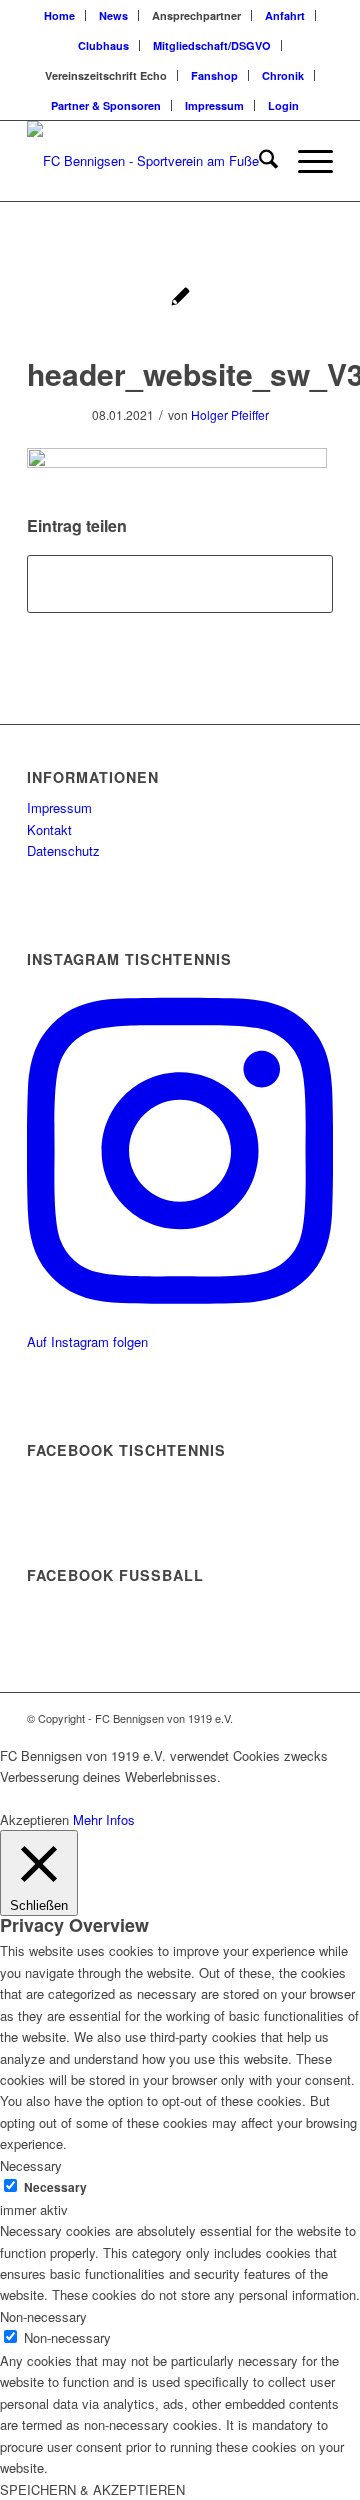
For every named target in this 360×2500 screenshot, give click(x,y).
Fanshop (214, 75)
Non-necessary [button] (43, 2316)
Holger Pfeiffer (230, 414)
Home (59, 15)
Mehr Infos (104, 1819)
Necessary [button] (31, 2165)
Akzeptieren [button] (34, 1819)
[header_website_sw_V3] (180, 298)
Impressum (214, 105)
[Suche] (258, 161)
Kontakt (49, 829)
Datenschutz (63, 850)
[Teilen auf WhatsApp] (180, 584)
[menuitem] (60, 15)
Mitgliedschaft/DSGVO (212, 45)
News (113, 15)
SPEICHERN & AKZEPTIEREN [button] (92, 2489)
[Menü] (305, 161)
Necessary (55, 2187)
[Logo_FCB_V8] (149, 161)
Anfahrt (285, 15)
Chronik (283, 75)
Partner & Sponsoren (106, 105)
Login (283, 105)
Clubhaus (103, 45)
